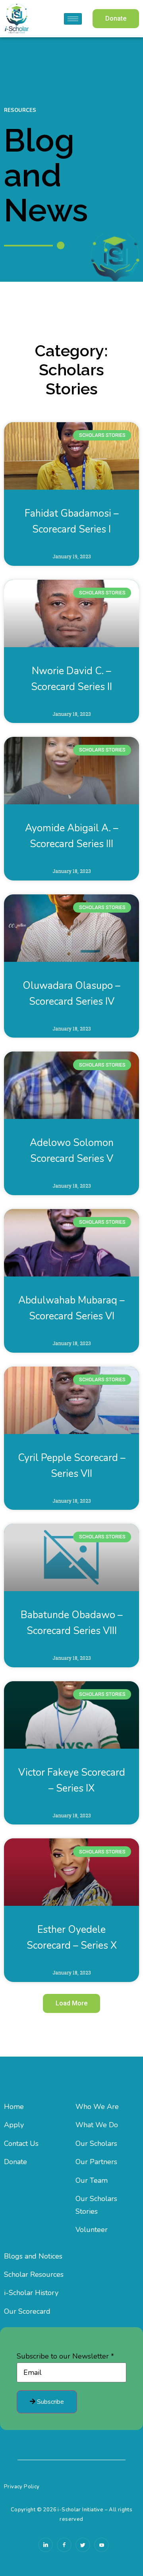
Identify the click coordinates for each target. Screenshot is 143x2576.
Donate (15, 2162)
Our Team (92, 2180)
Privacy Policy (22, 2487)
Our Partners (96, 2162)
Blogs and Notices (33, 2256)
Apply (14, 2125)
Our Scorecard (27, 2311)
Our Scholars (96, 2143)
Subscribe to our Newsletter (65, 2356)
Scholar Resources (34, 2274)
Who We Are (97, 2107)
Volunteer (92, 2230)
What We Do (97, 2125)
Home (14, 2107)
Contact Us (21, 2143)
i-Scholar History (31, 2293)
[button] (116, 19)
